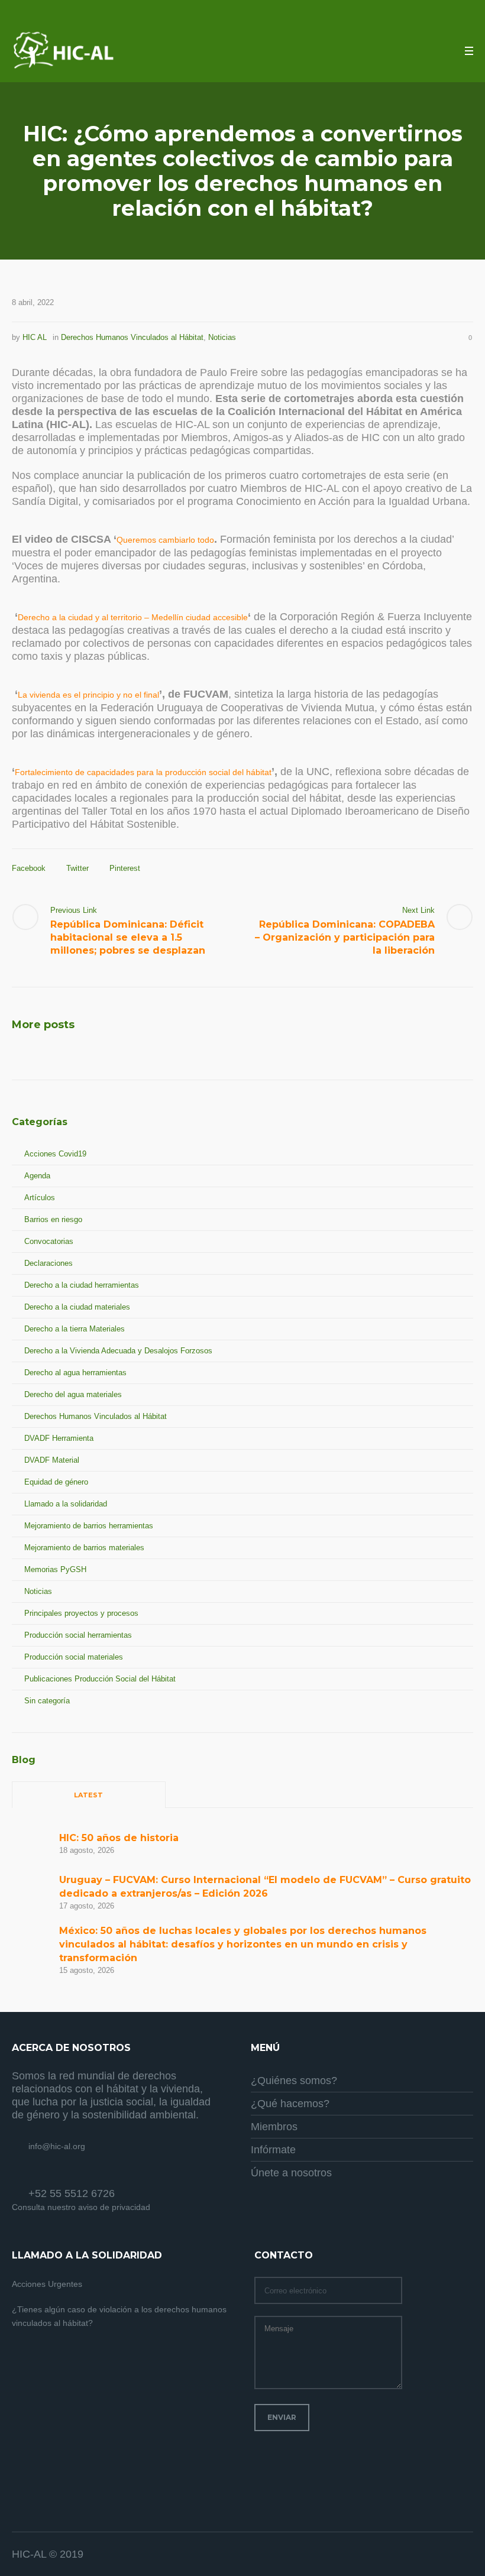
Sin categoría (47, 1701)
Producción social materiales (74, 1657)
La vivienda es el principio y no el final (88, 695)
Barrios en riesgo (53, 1219)
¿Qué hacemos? (290, 2104)
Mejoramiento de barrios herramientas (89, 1526)
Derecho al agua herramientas (75, 1373)
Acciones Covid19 (55, 1154)
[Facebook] (435, 2555)
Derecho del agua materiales (73, 1394)
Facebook (29, 868)
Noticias (222, 337)
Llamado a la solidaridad (66, 1504)
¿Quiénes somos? (294, 2081)
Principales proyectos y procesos (81, 1613)
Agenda (37, 1176)
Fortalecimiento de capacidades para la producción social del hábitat (143, 772)
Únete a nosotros (291, 2173)
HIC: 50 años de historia (119, 1838)
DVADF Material (52, 1460)
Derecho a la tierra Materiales (75, 1329)
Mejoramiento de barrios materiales (84, 1548)
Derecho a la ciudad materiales (77, 1307)
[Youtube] (464, 2555)
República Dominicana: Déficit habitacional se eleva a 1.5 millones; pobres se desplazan (128, 937)
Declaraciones (48, 1263)
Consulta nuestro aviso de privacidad (81, 2207)
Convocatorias (49, 1241)
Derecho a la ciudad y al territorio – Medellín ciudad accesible (133, 617)
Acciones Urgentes (47, 2284)
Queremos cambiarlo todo (165, 540)
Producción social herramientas (78, 1635)
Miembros (274, 2127)
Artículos (40, 1198)
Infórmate (273, 2150)
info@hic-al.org (57, 2146)
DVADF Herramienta (59, 1438)
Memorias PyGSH (55, 1569)
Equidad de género (56, 1482)
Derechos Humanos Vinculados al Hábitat (132, 337)
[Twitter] (450, 2555)
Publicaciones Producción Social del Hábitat (100, 1679)
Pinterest (125, 868)
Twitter (77, 868)
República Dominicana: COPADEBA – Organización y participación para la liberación (345, 937)
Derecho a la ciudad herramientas (82, 1285)
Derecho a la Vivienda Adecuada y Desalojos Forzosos (118, 1351)
